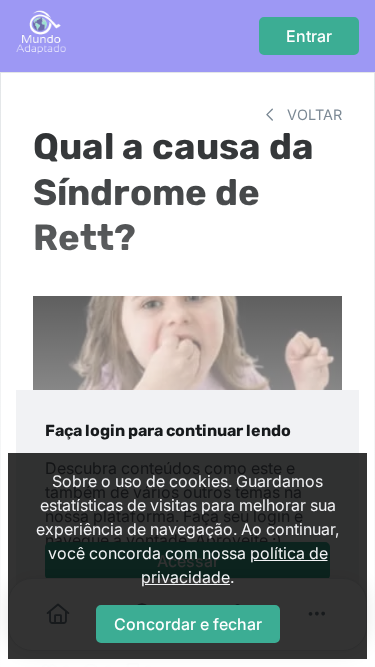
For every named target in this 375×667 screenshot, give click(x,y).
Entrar (309, 36)
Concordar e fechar (188, 624)
